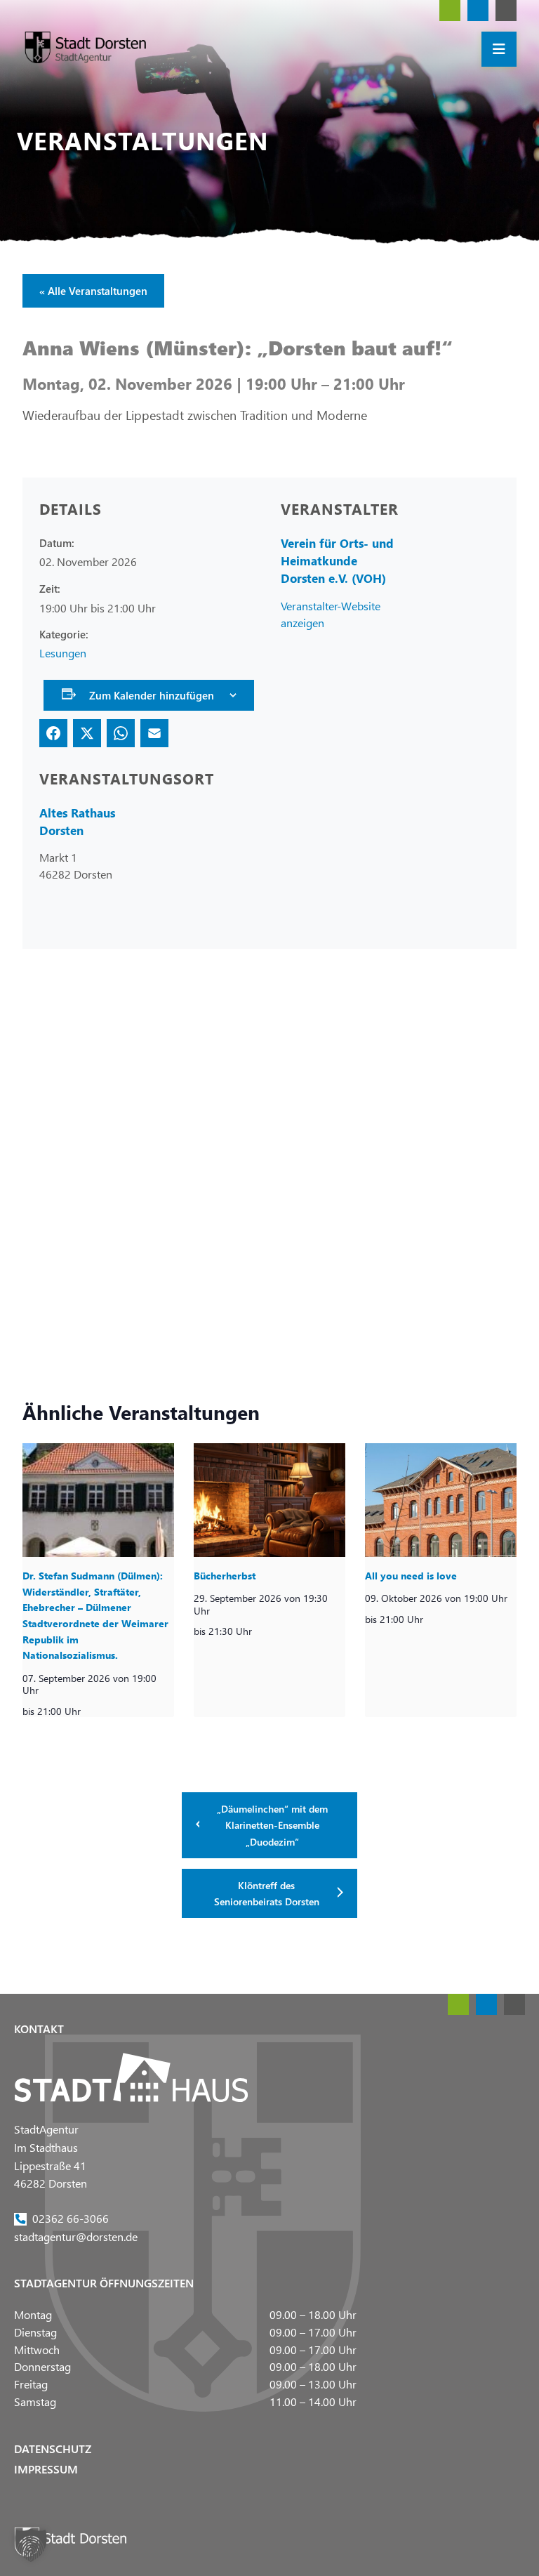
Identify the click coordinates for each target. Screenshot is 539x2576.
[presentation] (98, 1500)
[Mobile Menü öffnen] (499, 49)
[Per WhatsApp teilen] (121, 733)
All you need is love (411, 1576)
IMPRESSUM (46, 2469)
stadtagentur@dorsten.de (76, 2236)
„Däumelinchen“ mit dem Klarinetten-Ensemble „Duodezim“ (272, 1825)
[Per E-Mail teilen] (154, 733)
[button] (31, 2545)
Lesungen (63, 653)
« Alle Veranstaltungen (93, 291)
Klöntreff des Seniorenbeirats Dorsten (267, 1893)
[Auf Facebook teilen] (53, 733)
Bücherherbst (225, 1576)
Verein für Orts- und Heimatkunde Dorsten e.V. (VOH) (337, 561)
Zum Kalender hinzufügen (152, 695)
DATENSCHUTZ (53, 2449)
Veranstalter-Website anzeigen (331, 613)
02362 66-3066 (71, 2218)
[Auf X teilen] (87, 733)
